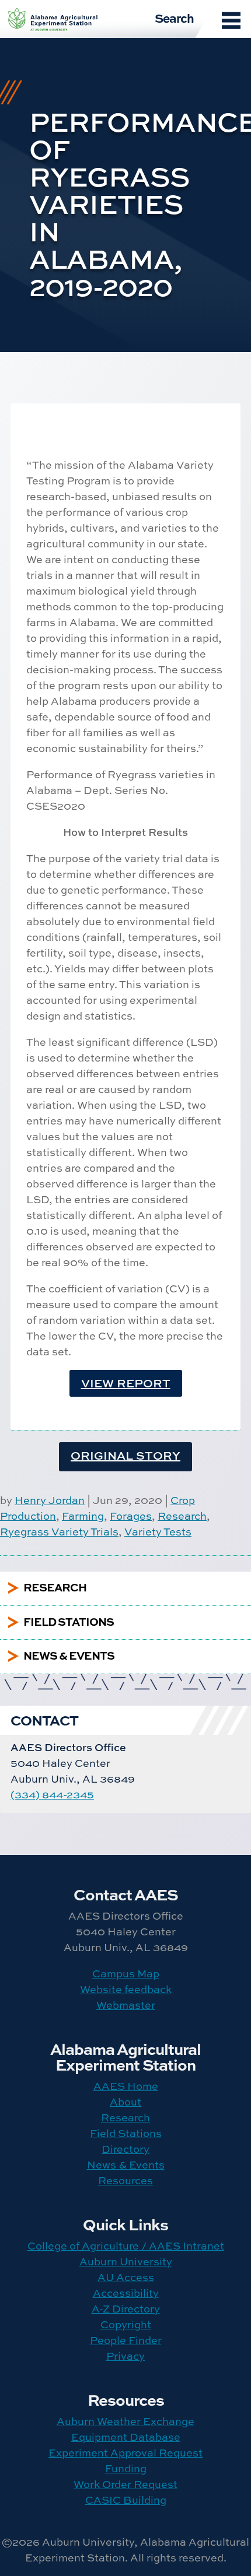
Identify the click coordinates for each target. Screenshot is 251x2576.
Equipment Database (126, 2437)
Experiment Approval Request (125, 2453)
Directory (125, 2149)
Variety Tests (158, 1532)
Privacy (125, 2356)
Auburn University (126, 2262)
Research (182, 1516)
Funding (126, 2468)
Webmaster (126, 2005)
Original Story (125, 1455)
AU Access (126, 2277)
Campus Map (126, 1974)
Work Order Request (125, 2484)
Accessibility (126, 2293)
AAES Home (126, 2086)
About (125, 2102)
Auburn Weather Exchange (125, 2421)
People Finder (126, 2340)
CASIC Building (126, 2500)
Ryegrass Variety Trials (59, 1532)
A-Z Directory (126, 2309)
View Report (126, 1383)
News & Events (126, 2165)
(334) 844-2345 (52, 1795)
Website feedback (126, 1989)
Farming (83, 1516)
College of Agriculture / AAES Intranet (126, 2246)
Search (174, 17)
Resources (125, 2180)
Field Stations (126, 2133)
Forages (131, 1516)
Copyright (126, 2324)
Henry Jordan (50, 1500)
